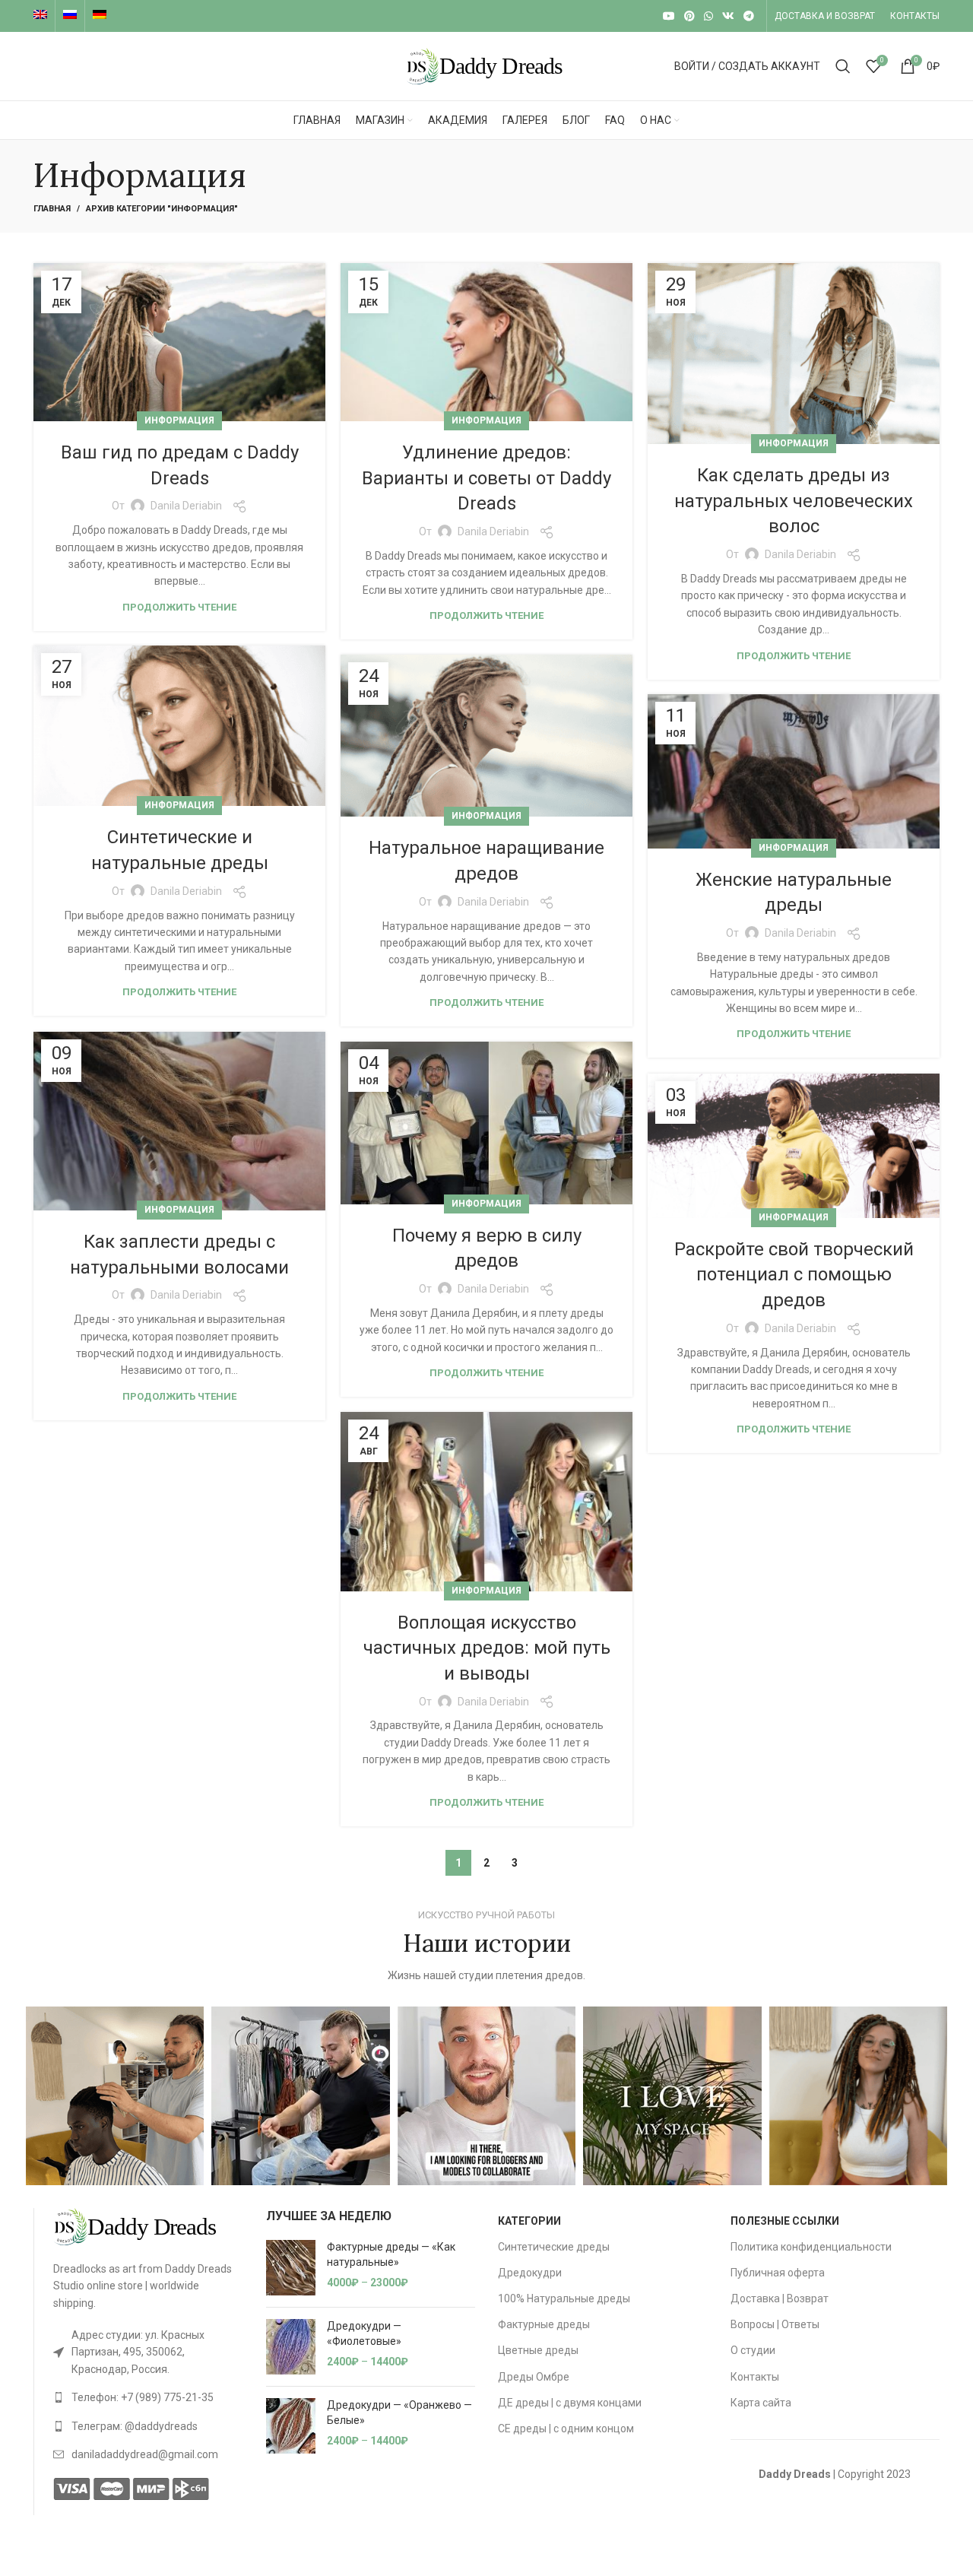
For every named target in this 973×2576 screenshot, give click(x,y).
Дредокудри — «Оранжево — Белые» (399, 2413)
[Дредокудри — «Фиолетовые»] (291, 2347)
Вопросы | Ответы (775, 2324)
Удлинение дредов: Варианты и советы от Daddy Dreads (486, 478)
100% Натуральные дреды (564, 2298)
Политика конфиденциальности (811, 2247)
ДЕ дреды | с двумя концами (570, 2403)
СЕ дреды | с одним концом (566, 2428)
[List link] (148, 2352)
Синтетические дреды (554, 2247)
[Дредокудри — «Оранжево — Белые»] (291, 2426)
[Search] (843, 66)
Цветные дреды (538, 2350)
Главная (52, 209)
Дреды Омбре (534, 2377)
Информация (179, 420)
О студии (753, 2350)
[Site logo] (486, 65)
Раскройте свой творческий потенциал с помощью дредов (794, 1275)
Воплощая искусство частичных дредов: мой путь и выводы (487, 1648)
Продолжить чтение (179, 607)
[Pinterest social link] (689, 16)
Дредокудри (530, 2273)
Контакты (755, 2377)
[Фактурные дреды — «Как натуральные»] (291, 2268)
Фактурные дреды (544, 2324)
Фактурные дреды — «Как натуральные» (391, 2254)
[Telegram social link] (749, 16)
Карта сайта (761, 2403)
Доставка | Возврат (780, 2298)
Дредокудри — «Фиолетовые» (364, 2333)
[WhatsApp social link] (708, 16)
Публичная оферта (778, 2273)
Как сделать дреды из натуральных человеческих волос (794, 501)
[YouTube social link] (669, 16)
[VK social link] (728, 16)
